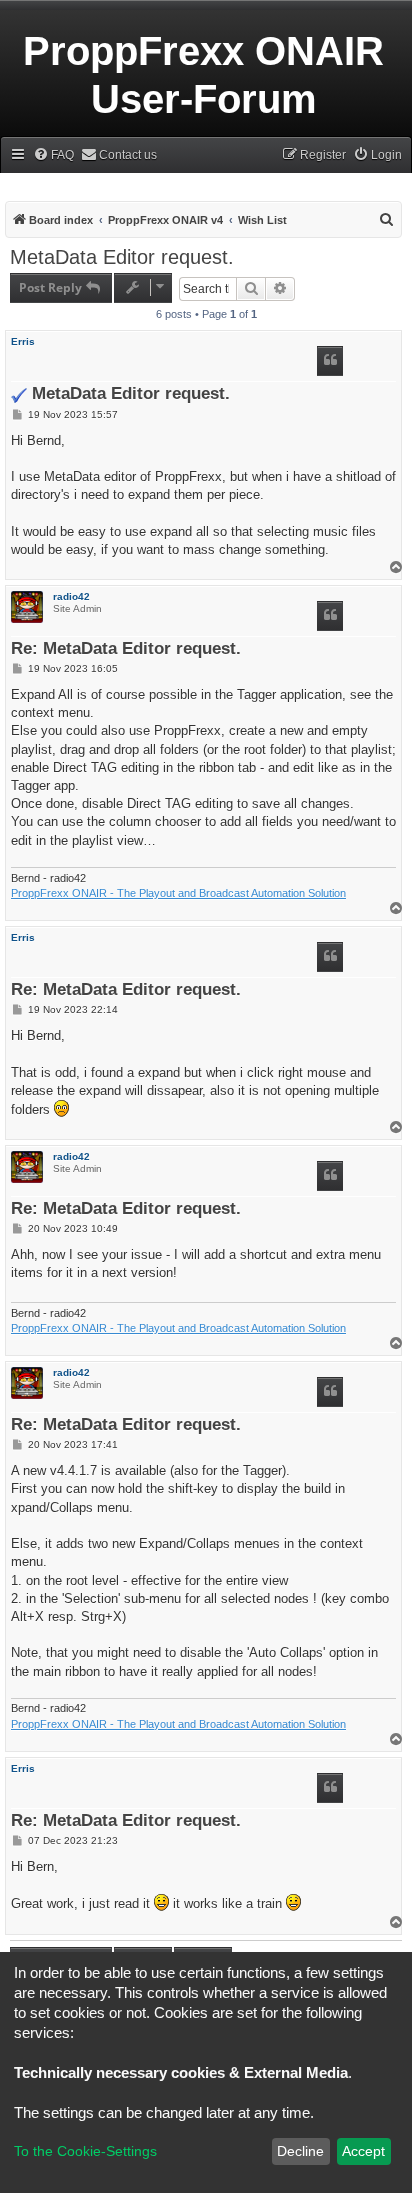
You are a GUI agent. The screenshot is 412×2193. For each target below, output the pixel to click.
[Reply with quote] (330, 361)
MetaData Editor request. (122, 257)
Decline (300, 2151)
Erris (23, 341)
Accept (363, 2151)
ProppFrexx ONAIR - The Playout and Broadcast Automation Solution (178, 893)
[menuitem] (53, 155)
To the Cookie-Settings (85, 2151)
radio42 (71, 596)
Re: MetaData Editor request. (126, 649)
